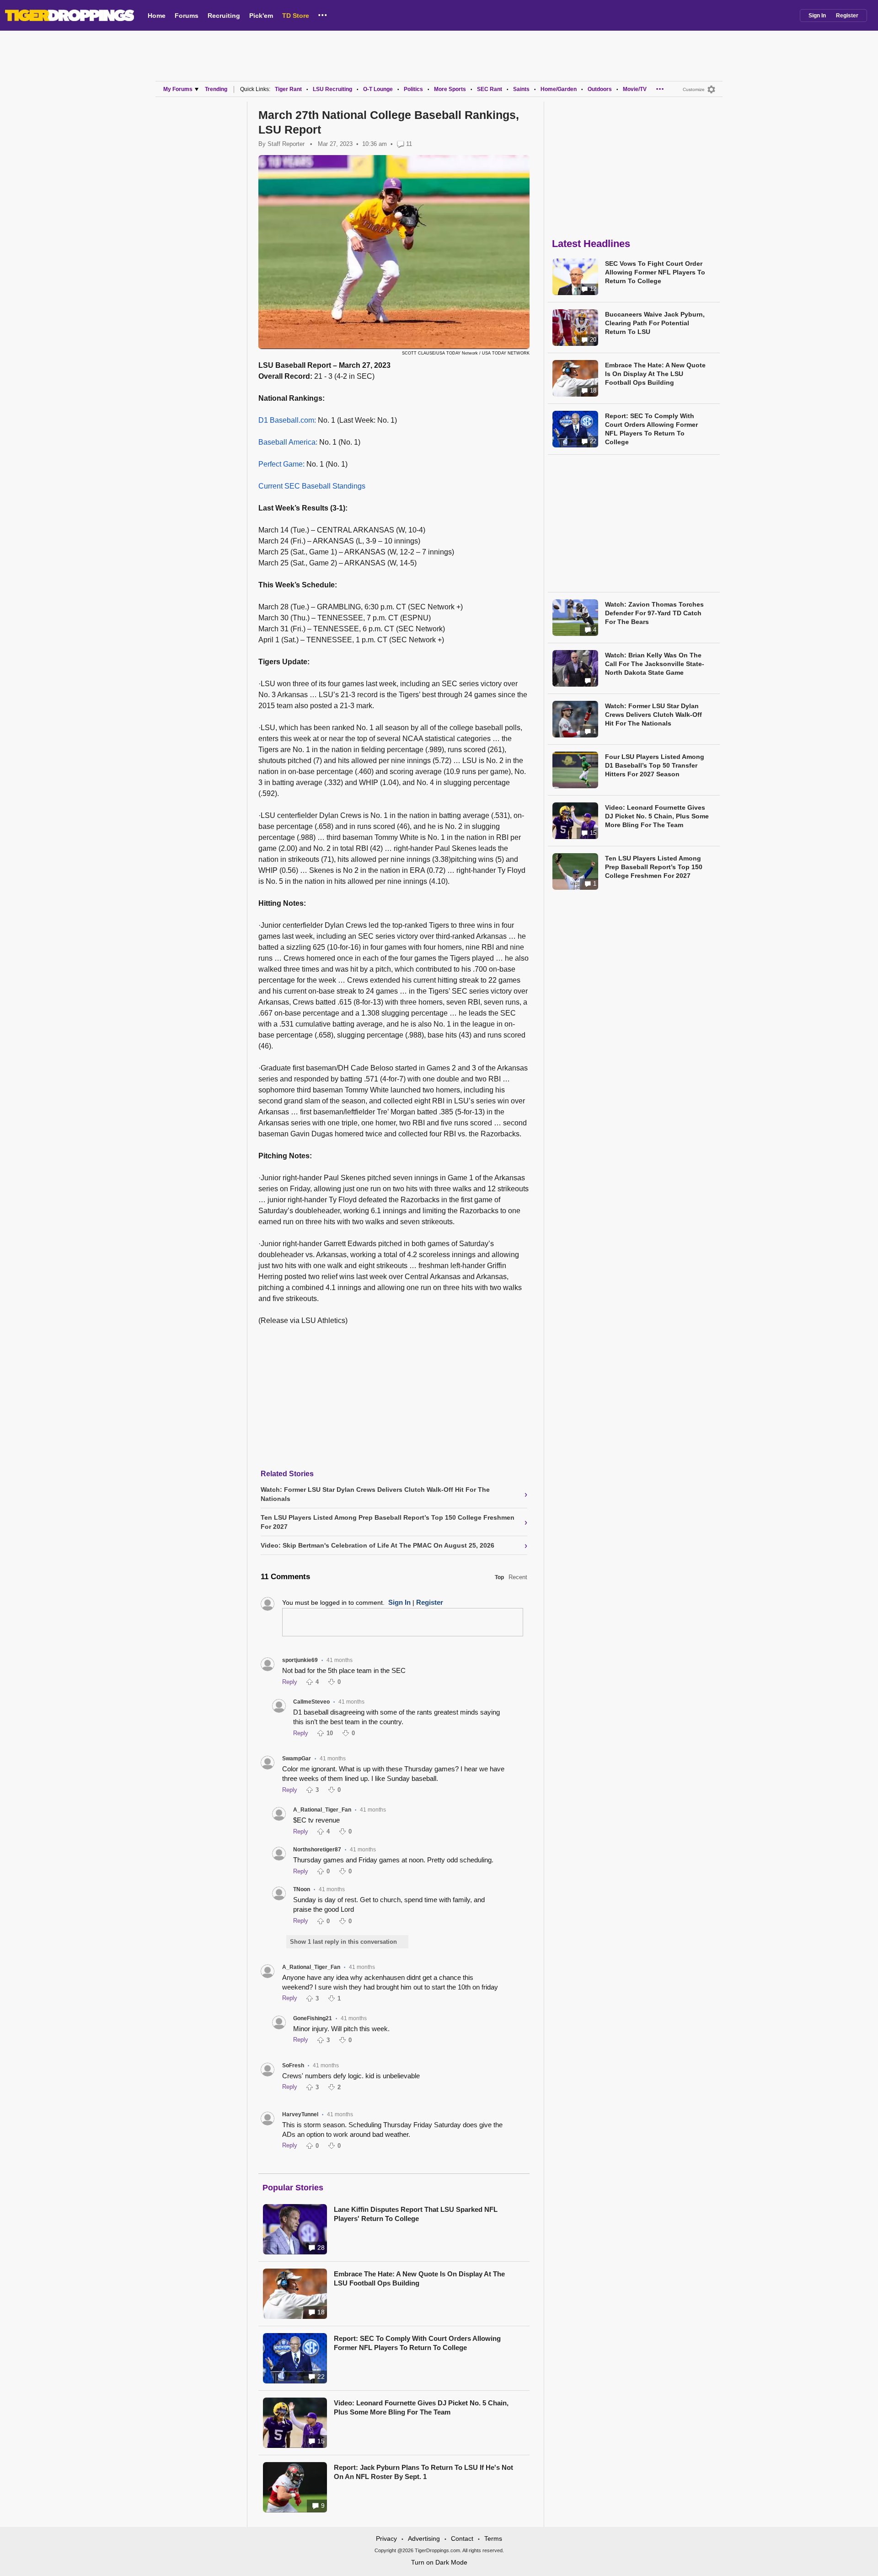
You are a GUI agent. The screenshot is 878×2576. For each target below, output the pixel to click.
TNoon (302, 1889)
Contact (462, 2538)
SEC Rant (490, 89)
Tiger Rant (288, 89)
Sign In (817, 16)
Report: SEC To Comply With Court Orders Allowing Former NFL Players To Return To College (417, 2343)
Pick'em (261, 16)
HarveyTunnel (300, 2114)
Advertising (424, 2538)
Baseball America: (288, 442)
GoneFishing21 (313, 2018)
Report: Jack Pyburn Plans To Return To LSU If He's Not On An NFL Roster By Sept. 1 (423, 2472)
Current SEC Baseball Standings (312, 486)
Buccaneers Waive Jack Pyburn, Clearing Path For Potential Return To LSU (655, 323)
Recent (518, 1577)
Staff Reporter (286, 144)
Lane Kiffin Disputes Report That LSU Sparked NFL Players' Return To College (416, 2214)
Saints (521, 89)
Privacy (386, 2538)
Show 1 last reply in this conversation (343, 1942)
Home (157, 16)
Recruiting (224, 16)
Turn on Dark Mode (439, 2562)
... (323, 13)
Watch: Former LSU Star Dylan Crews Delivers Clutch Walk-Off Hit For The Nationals (653, 715)
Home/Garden (559, 89)
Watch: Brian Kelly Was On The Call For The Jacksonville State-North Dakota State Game (655, 664)
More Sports (450, 89)
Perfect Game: (281, 464)
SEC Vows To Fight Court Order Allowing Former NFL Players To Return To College (655, 272)
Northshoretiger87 (317, 1850)
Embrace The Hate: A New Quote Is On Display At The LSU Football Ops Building (419, 2278)
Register (847, 16)
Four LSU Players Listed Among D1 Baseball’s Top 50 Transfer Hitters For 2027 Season (655, 765)
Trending (216, 89)
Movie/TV (635, 89)
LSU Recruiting (332, 89)
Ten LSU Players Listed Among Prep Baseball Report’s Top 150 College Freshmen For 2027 (654, 867)
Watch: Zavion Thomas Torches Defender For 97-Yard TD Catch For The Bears (654, 613)
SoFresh (293, 2065)
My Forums (178, 89)
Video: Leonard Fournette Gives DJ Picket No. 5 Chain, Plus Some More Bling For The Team (421, 2407)
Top (499, 1577)
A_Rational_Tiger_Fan (322, 1810)
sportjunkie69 (300, 1660)
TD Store (296, 16)
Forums (187, 16)
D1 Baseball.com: (287, 420)
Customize (694, 89)
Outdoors (600, 89)
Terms (493, 2538)
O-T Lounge (378, 89)
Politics (413, 89)
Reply (290, 1682)
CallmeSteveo (311, 1702)
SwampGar (297, 1759)
